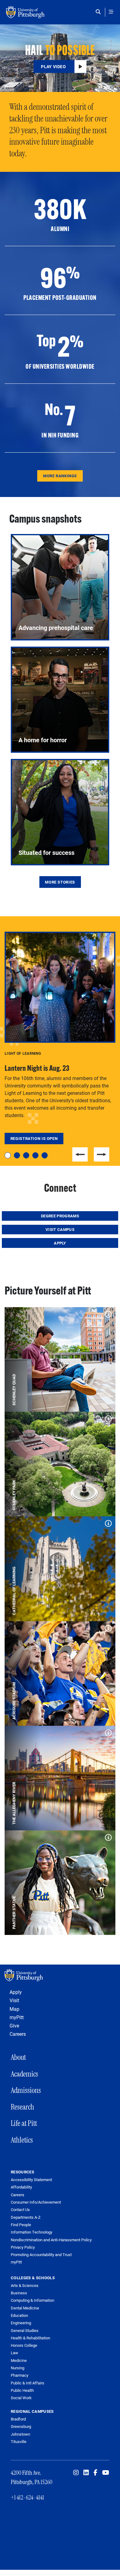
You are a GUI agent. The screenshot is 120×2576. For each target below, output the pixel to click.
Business (19, 2293)
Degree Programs (60, 1216)
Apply (60, 1243)
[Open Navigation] (111, 12)
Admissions (26, 2090)
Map (14, 2009)
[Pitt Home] (60, 1975)
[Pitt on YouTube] (106, 2473)
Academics (24, 2074)
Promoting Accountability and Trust (41, 2255)
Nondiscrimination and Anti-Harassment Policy (51, 2240)
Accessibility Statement (31, 2180)
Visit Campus (60, 1229)
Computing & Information (32, 2300)
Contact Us (20, 2210)
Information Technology (32, 2232)
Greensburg (21, 2426)
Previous (80, 1154)
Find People (21, 2225)
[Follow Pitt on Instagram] (76, 2473)
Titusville (19, 2441)
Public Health (22, 2390)
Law (14, 2353)
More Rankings (60, 476)
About (18, 2057)
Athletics (22, 2140)
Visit (14, 2000)
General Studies (25, 2330)
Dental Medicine (25, 2308)
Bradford (18, 2419)
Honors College (24, 2345)
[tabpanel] (60, 1038)
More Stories (60, 882)
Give (14, 2025)
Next (102, 1154)
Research (22, 2107)
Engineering (21, 2323)
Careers (18, 2034)
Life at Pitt (24, 2123)
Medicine (19, 2360)
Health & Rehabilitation (30, 2338)
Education (19, 2315)
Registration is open (34, 1138)
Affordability (21, 2187)
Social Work (21, 2398)
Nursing (18, 2368)
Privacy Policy (23, 2247)
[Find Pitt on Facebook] (96, 2473)
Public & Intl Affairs (28, 2383)
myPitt (17, 2017)
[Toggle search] (100, 12)
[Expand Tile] (107, 1313)
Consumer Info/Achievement (36, 2202)
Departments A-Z (26, 2217)
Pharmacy (20, 2375)
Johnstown (20, 2434)
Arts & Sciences (25, 2285)
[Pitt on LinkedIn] (86, 2473)
